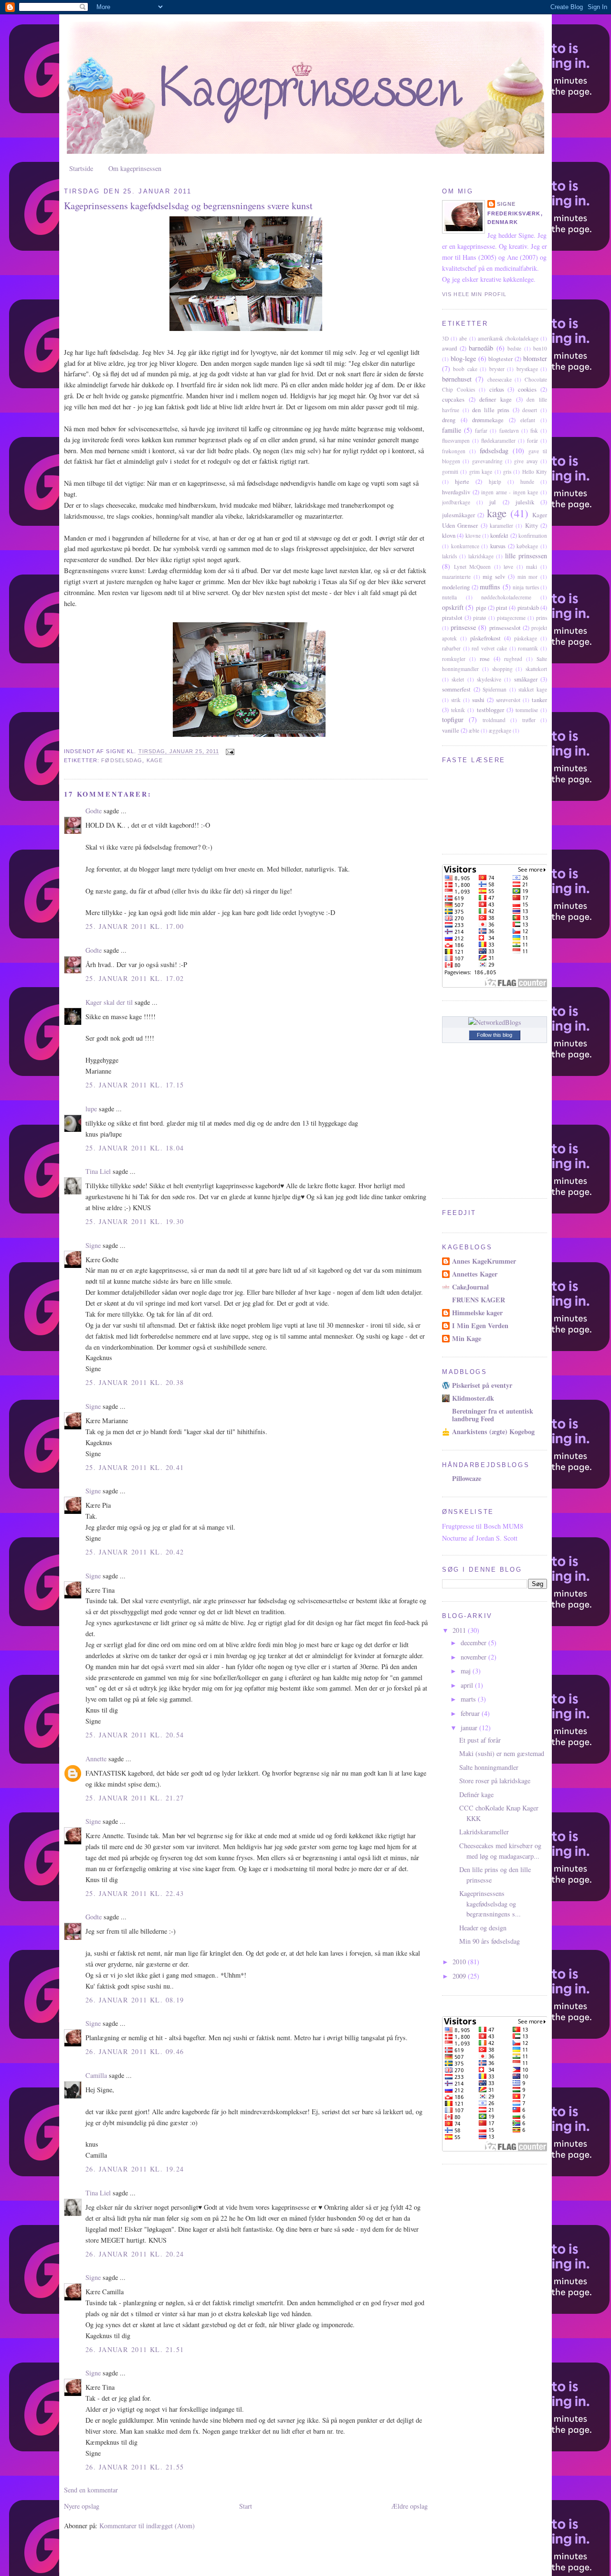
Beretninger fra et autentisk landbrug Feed (493, 1415)
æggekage (500, 730)
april (468, 1685)
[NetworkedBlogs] (495, 1022)
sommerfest (456, 689)
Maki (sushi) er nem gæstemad (502, 1753)
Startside (81, 168)
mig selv (494, 576)
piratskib (528, 607)
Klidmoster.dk (473, 1398)
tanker (539, 700)
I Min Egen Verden (480, 1325)
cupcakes (453, 399)
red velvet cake (489, 648)
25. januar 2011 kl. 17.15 (135, 1085)
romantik (528, 648)
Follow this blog (495, 1035)
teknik (458, 710)
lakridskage (481, 556)
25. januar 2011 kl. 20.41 (135, 1467)
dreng (449, 420)
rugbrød (513, 659)
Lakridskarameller (484, 1832)
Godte (94, 811)
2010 (460, 1962)
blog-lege (463, 358)
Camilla (96, 2075)
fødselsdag (122, 760)
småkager (526, 679)
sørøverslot (508, 700)
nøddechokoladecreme (506, 597)
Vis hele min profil (474, 294)
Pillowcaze (467, 1478)
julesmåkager (458, 515)
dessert (530, 410)
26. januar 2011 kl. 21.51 (135, 2349)
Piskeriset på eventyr (482, 1385)
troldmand (494, 720)
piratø (479, 618)
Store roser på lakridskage (495, 1781)
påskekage (526, 638)
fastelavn (509, 431)
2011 (460, 1630)
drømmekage (488, 420)
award (449, 348)
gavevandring (487, 461)
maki (532, 567)
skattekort (536, 669)
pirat (502, 607)
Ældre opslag (410, 2506)
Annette (96, 1759)
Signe (93, 1245)
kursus (498, 546)
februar (471, 1713)
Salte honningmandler (489, 1767)
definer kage (495, 399)
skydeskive (489, 679)
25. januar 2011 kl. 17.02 (135, 978)
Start (246, 2506)
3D (445, 338)
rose (485, 659)
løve (508, 567)
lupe (91, 1109)
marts (469, 1699)
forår (532, 441)
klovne (473, 536)
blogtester (500, 359)
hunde (527, 482)
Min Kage (467, 1338)
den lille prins (491, 410)
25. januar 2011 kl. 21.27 (135, 1798)
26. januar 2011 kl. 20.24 (135, 2254)
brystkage (527, 369)
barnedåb (481, 348)
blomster (535, 358)
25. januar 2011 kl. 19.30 (135, 1221)
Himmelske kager (477, 1313)
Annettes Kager (475, 1274)
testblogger (490, 710)
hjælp (495, 482)
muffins (490, 587)
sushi (478, 700)
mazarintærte (456, 577)
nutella (449, 597)
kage (155, 760)
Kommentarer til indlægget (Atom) (147, 2526)
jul (493, 502)
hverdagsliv (456, 492)
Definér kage (476, 1794)
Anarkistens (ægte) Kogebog (493, 1432)
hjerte (462, 481)
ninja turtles (526, 587)
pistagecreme (511, 618)
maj (467, 1671)
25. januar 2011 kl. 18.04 (135, 1148)
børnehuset (457, 379)
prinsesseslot (505, 628)
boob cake (465, 369)
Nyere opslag (82, 2506)
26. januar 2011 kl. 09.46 (135, 2051)
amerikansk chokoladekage (508, 338)
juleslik (525, 502)
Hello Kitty (535, 472)
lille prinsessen (526, 556)
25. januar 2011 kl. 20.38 (135, 1382)
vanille (451, 730)
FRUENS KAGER (479, 1300)
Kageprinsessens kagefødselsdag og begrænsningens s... (490, 1904)
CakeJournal (470, 1287)
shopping (502, 669)
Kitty (532, 525)
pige (481, 607)
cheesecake (500, 379)
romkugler (454, 659)
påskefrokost (485, 638)
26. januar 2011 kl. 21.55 (135, 2467)
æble (474, 730)
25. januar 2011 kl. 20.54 (135, 1735)
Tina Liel (98, 1171)
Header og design (483, 1928)
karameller (501, 526)
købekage (527, 546)
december (474, 1643)
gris (507, 472)
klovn (449, 535)
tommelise (527, 710)
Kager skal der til (109, 1002)
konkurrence (465, 546)
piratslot (452, 617)
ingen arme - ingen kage (510, 492)
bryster (497, 369)
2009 (460, 1976)
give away (526, 461)
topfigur (453, 719)
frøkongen (454, 451)
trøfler (529, 720)
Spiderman (495, 689)
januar (470, 1728)
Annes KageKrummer (484, 1261)
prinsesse (463, 627)
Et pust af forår (480, 1740)
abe (463, 338)
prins (542, 618)
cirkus (497, 389)
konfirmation (533, 536)
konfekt (499, 535)
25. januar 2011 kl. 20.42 (135, 1552)
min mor (528, 577)
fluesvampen (456, 441)
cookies (527, 389)
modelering (456, 587)
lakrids (449, 556)
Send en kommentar (91, 2490)
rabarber (451, 648)
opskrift (453, 607)
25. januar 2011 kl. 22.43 (135, 1893)
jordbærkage (456, 502)
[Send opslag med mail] (230, 752)
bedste (514, 348)
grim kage (481, 472)
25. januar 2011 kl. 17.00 (135, 926)
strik (456, 700)
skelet (458, 679)
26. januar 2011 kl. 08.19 (135, 2000)
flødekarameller (498, 441)
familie (452, 430)
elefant (528, 420)
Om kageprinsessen (135, 168)
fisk (534, 431)
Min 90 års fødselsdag (490, 1941)
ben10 (540, 348)
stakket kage (533, 689)
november (474, 1657)
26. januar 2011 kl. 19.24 (135, 2169)
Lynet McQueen (473, 567)
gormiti (450, 472)
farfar (481, 431)
